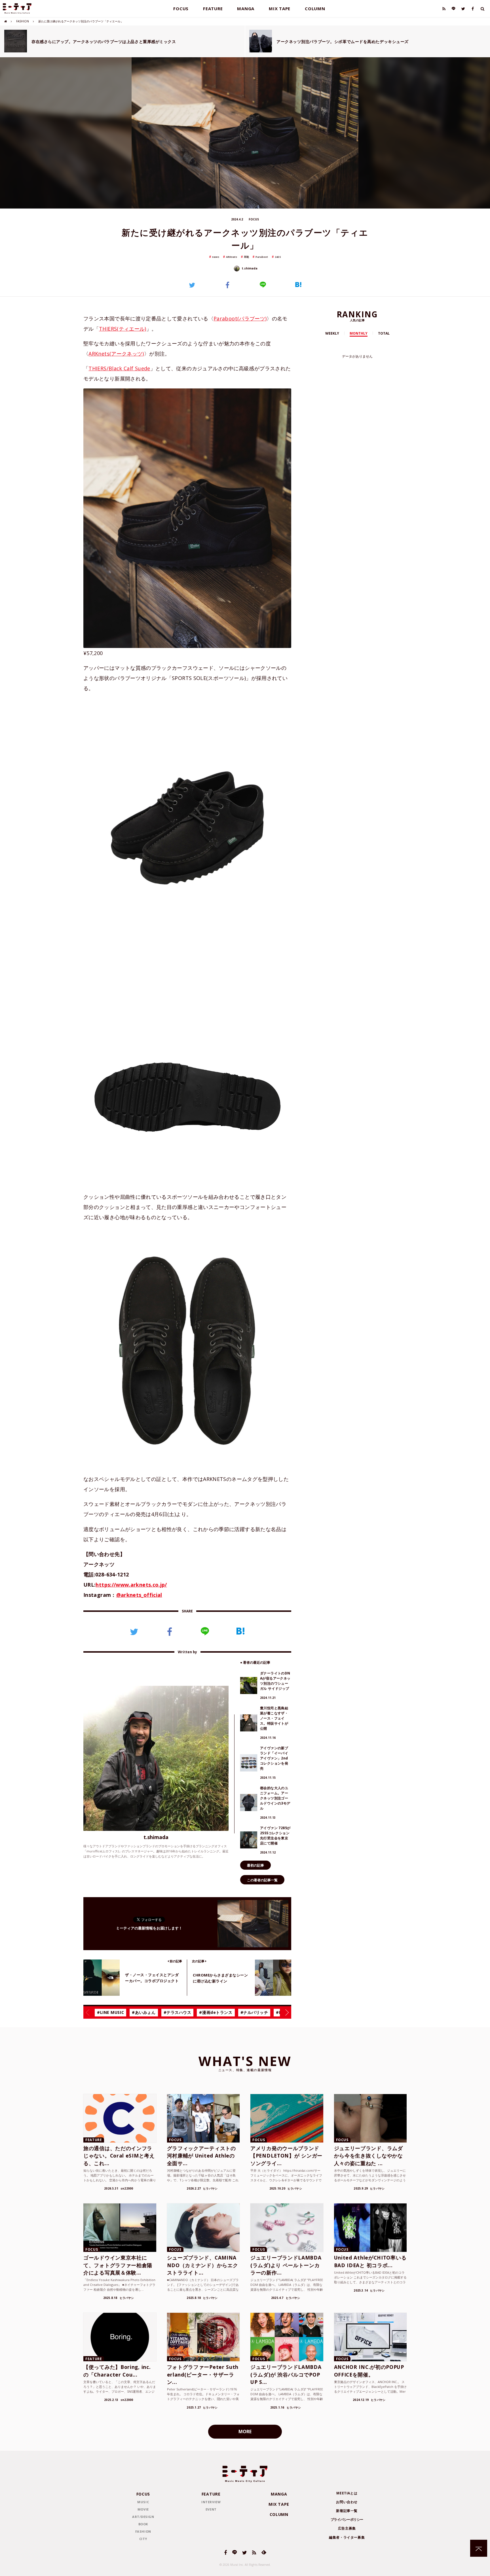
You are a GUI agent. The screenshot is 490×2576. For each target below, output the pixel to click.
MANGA (246, 8)
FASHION (23, 21)
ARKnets (232, 257)
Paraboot (262, 257)
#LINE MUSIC (110, 2012)
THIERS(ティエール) (123, 329)
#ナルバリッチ (254, 2012)
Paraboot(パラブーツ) (240, 318)
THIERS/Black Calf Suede (119, 368)
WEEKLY (332, 333)
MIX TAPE (280, 8)
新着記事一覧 (347, 2511)
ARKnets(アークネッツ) (116, 354)
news (216, 257)
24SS (278, 257)
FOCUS (181, 8)
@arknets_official (139, 1595)
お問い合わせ (347, 2502)
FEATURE (213, 8)
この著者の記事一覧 (262, 1880)
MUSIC (143, 2502)
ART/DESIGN (143, 2517)
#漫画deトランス (216, 2012)
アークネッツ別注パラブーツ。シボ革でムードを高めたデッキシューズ (343, 42)
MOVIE (143, 2509)
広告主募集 (347, 2528)
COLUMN (315, 8)
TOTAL (384, 333)
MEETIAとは (347, 2493)
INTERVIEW (211, 2502)
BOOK (143, 2524)
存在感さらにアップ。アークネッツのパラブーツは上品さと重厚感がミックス (104, 42)
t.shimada (249, 268)
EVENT (211, 2509)
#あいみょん (144, 2012)
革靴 (246, 257)
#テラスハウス (178, 2012)
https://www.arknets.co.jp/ (131, 1585)
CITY (143, 2539)
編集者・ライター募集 (347, 2537)
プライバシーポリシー (347, 2519)
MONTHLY (359, 333)
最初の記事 (255, 1865)
